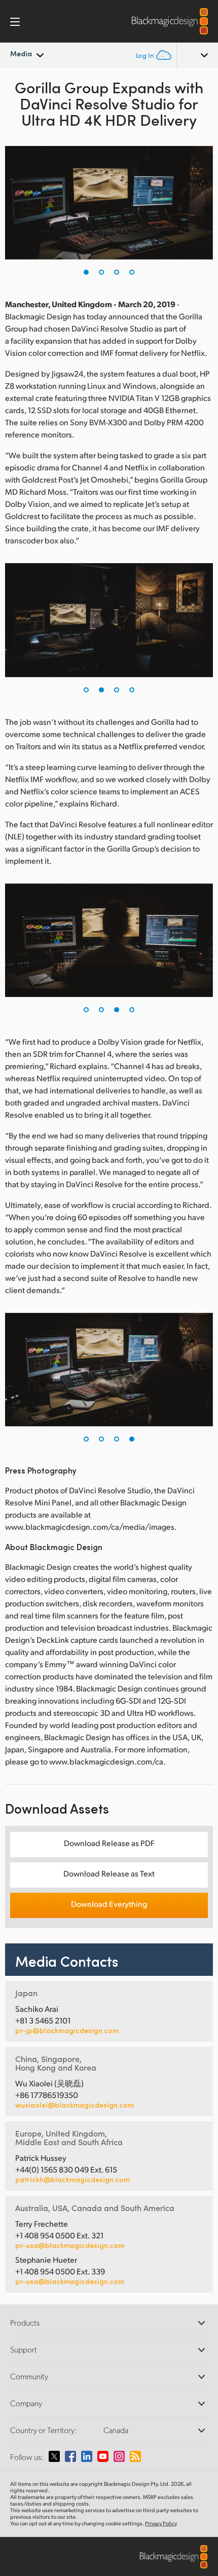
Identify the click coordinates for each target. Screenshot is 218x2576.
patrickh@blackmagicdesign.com (72, 2180)
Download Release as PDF (109, 1843)
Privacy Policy (161, 2523)
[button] (86, 272)
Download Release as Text (109, 1873)
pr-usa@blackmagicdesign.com (70, 2245)
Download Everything (109, 1904)
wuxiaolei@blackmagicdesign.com (75, 2105)
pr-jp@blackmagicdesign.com (67, 2031)
